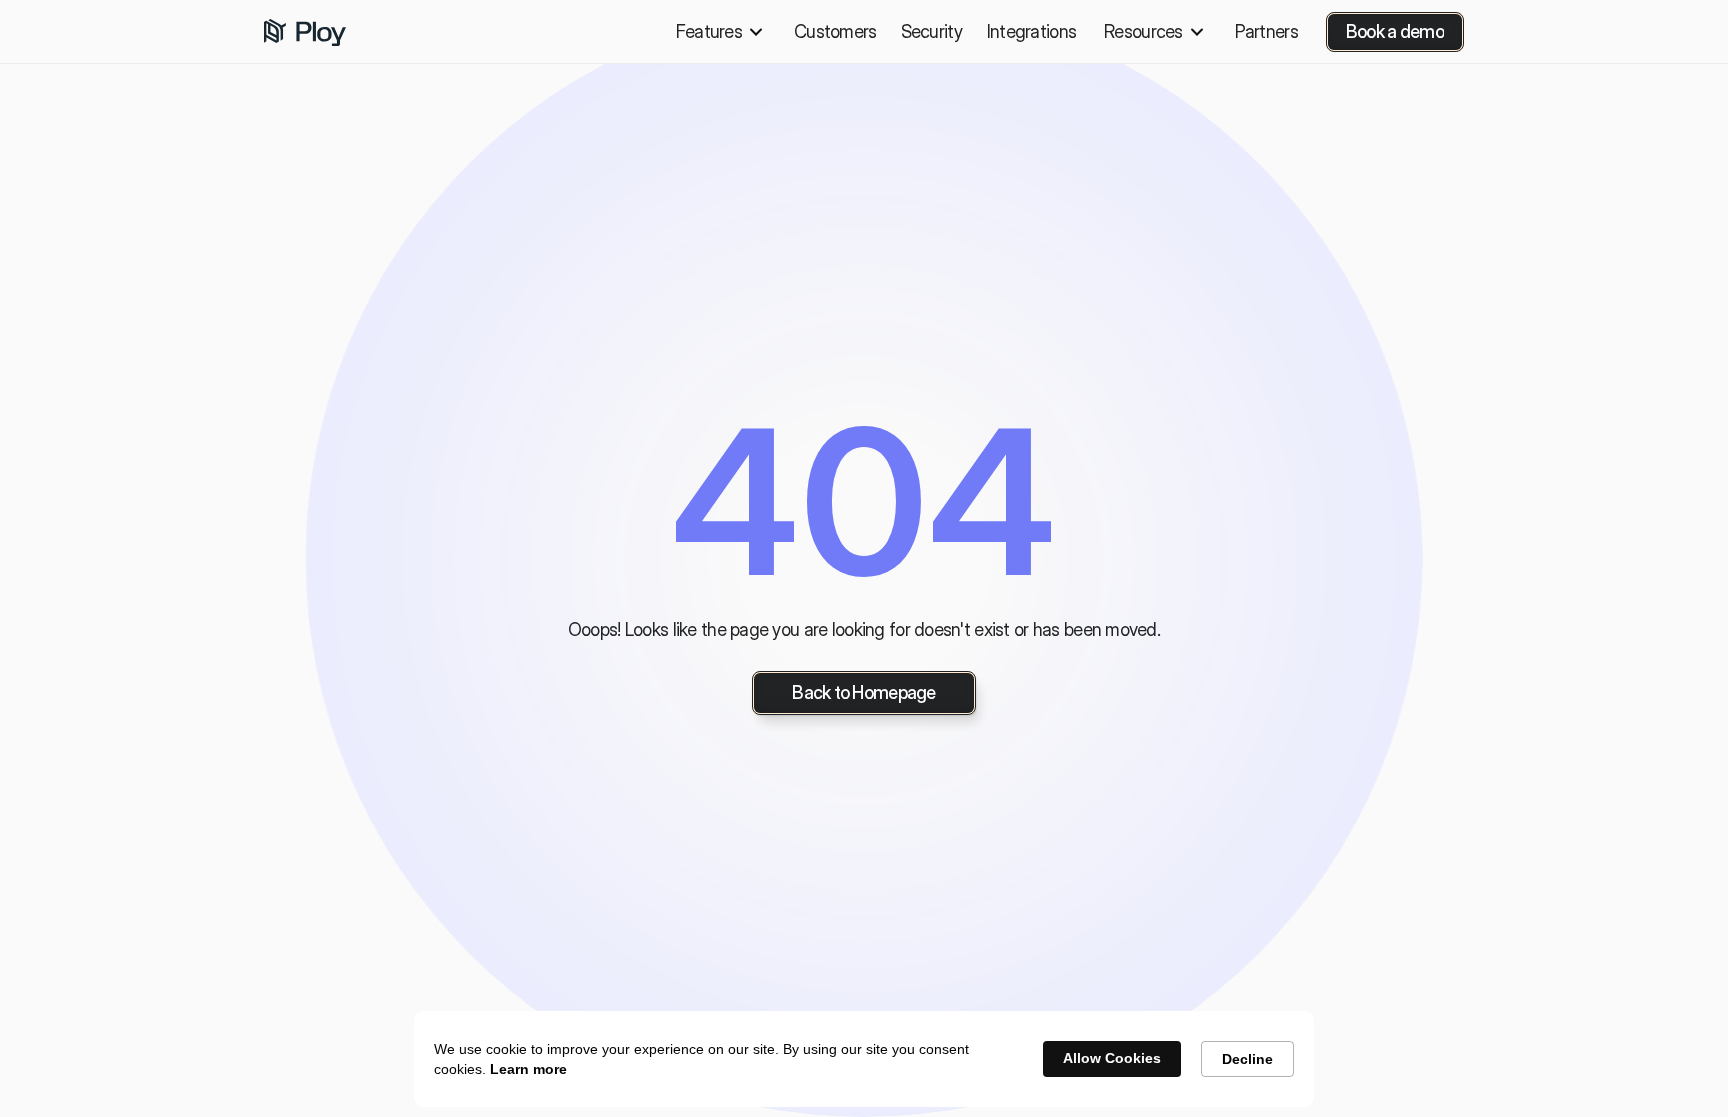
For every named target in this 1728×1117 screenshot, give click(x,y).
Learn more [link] (528, 1069)
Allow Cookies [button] (1112, 1058)
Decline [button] (1247, 1059)
